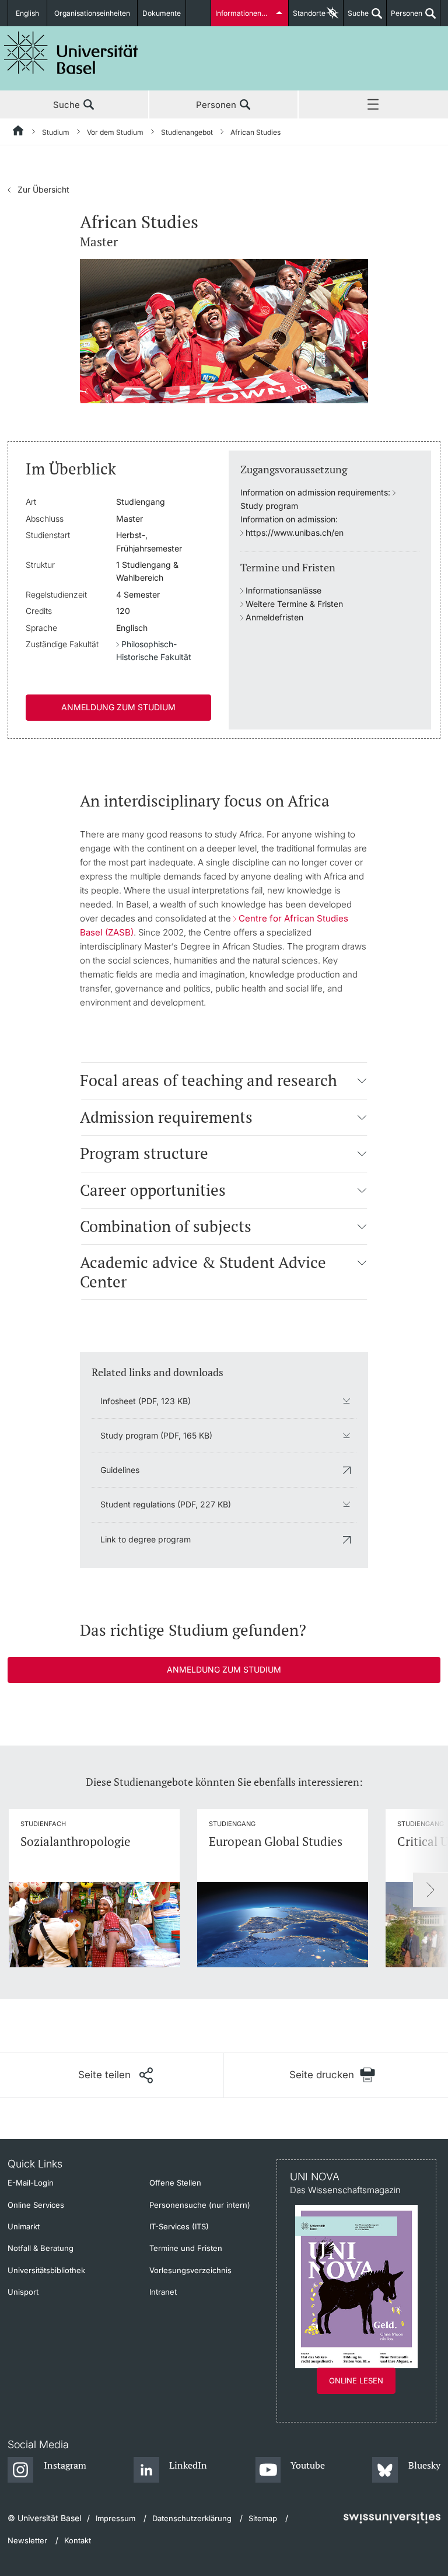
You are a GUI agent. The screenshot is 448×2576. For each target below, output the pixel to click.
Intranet (163, 2292)
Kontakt (78, 2540)
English (27, 13)
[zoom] (224, 330)
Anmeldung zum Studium (118, 707)
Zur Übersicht (38, 189)
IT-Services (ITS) (179, 2226)
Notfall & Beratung (41, 2248)
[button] (363, 1080)
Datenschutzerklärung (192, 2518)
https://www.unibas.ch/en (295, 533)
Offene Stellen (175, 2183)
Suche (356, 18)
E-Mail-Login (31, 2183)
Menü (373, 105)
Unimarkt (24, 2226)
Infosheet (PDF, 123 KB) (146, 1401)
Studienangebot (187, 132)
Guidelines (120, 1470)
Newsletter (27, 2540)
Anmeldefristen (274, 617)
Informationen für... (246, 13)
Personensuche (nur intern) (200, 2205)
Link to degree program (146, 1539)
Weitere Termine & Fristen (294, 604)
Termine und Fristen (186, 2248)
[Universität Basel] (71, 53)
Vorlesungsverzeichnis (190, 2270)
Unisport (23, 2292)
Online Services (36, 2205)
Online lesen (356, 2380)
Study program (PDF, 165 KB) (156, 1435)
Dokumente (162, 13)
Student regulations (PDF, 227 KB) (166, 1504)
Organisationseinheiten (92, 13)
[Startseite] (19, 132)
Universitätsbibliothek (46, 2270)
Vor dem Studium (115, 132)
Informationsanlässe (283, 590)
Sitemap (263, 2518)
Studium (56, 132)
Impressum (116, 2518)
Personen (405, 18)
